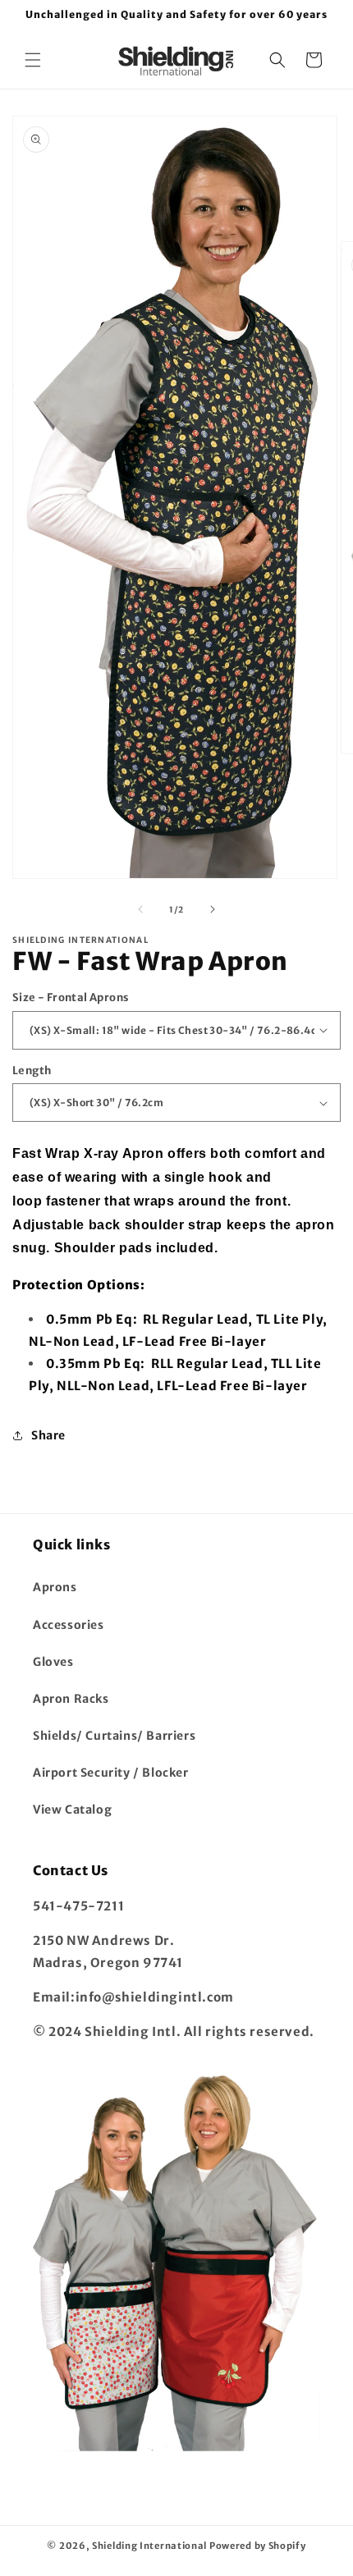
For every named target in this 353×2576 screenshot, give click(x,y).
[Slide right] (213, 909)
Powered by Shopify (258, 2546)
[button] (33, 60)
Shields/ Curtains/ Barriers (114, 1736)
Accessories (69, 1625)
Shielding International (149, 2546)
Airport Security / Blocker (111, 1773)
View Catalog (72, 1810)
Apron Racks (71, 1699)
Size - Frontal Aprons (71, 997)
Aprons (55, 1587)
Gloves (53, 1662)
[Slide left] (140, 909)
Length (32, 1071)
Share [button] (48, 1435)
